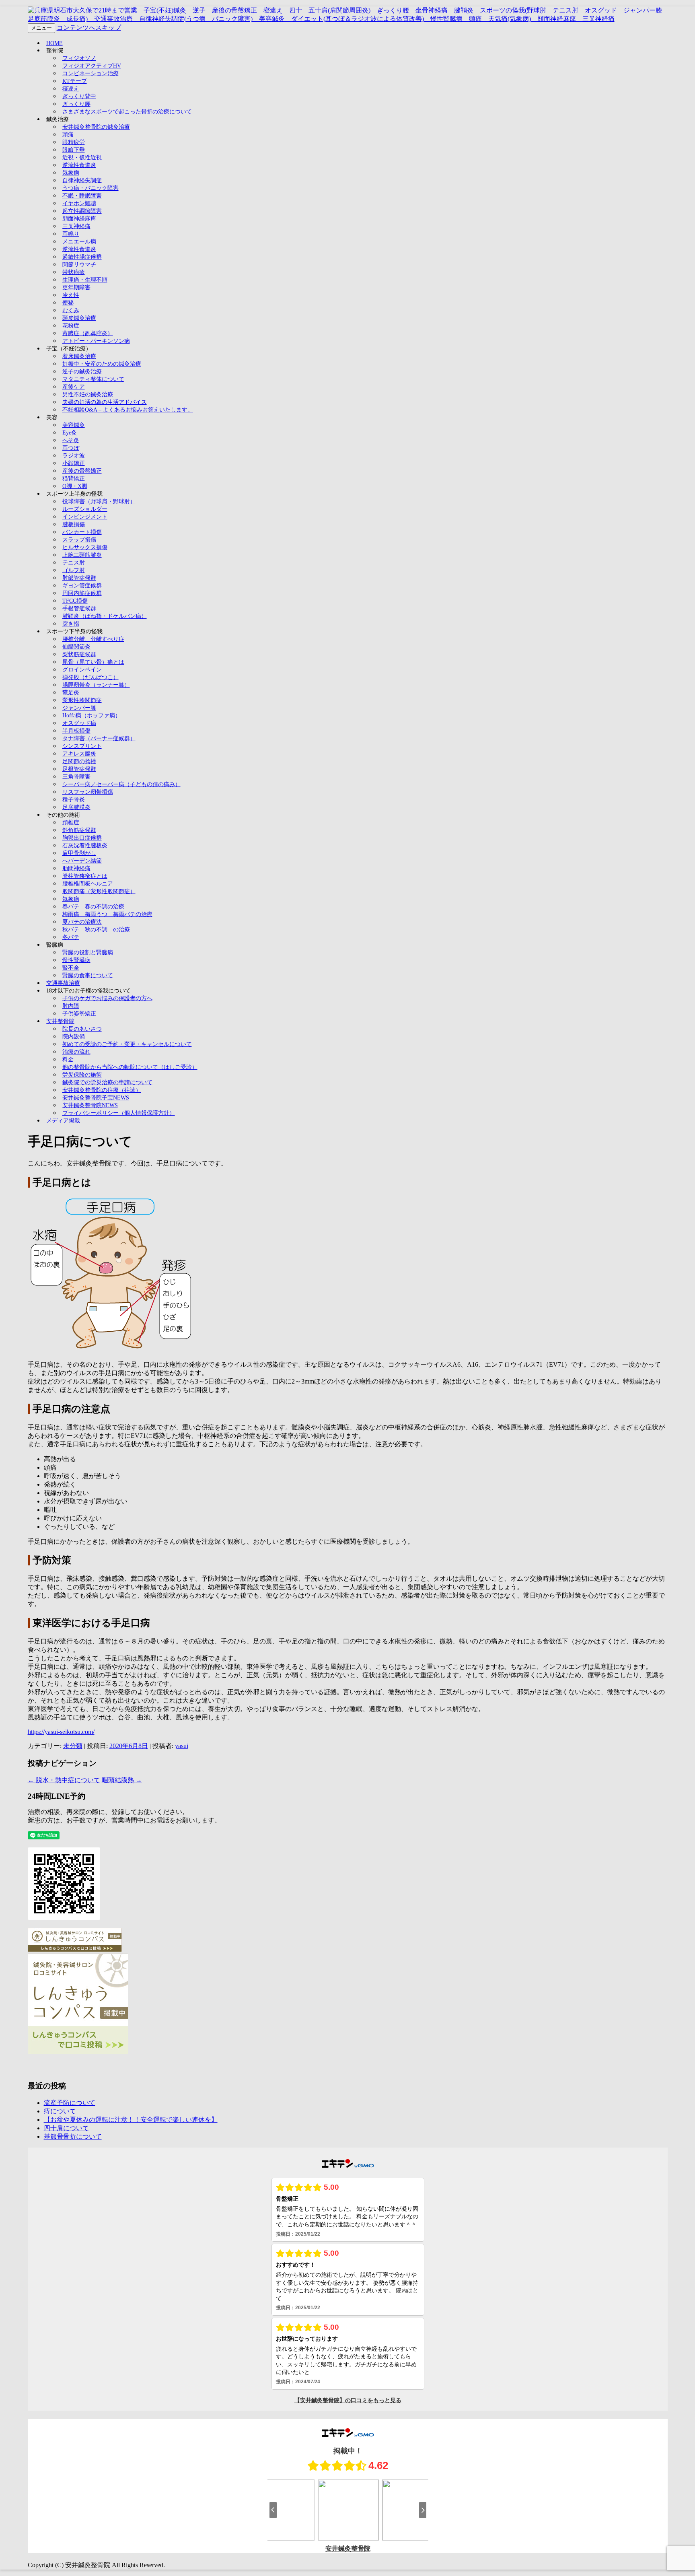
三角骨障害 (76, 777)
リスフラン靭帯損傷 (88, 792)
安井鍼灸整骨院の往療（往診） (102, 1090)
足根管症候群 (79, 769)
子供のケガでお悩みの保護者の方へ (107, 998)
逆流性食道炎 (79, 165)
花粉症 (71, 326)
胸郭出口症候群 (82, 838)
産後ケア (74, 387)
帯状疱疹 (74, 272)
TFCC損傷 (75, 601)
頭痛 (68, 135)
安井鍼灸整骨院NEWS (90, 1105)
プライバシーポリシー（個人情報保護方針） (119, 1113)
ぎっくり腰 (76, 104)
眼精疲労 (74, 142)
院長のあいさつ (82, 1029)
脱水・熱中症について (64, 1780)
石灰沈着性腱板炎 (85, 845)
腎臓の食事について (88, 975)
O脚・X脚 (75, 486)
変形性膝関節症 (82, 700)
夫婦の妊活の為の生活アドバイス (105, 402)
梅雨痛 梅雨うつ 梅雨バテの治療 (107, 914)
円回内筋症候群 (82, 593)
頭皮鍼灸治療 (79, 318)
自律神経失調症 (82, 180)
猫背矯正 (74, 479)
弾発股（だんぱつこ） (90, 677)
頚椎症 (71, 823)
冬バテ (71, 937)
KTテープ (75, 81)
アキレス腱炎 (79, 754)
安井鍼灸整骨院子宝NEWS (96, 1098)
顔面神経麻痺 (79, 219)
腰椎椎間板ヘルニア (88, 884)
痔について (60, 2111)
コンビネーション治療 (90, 73)
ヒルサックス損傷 (85, 547)
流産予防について (70, 2103)
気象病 (71, 173)
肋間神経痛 (76, 868)
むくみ (71, 310)
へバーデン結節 (82, 861)
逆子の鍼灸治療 (82, 372)
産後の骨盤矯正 (82, 471)
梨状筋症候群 (79, 654)
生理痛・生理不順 (85, 280)
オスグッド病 (79, 723)
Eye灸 (70, 433)
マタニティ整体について (93, 379)
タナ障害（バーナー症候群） (99, 738)
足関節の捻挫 (79, 761)
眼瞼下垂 (74, 150)
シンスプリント (82, 746)
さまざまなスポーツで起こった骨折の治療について (127, 112)
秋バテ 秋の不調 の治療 (96, 930)
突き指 (71, 624)
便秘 (68, 303)
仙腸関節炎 (76, 647)
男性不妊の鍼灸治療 (88, 394)
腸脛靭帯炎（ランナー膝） (96, 685)
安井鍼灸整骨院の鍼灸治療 (96, 127)
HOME (54, 43)
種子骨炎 (74, 800)
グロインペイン (82, 670)
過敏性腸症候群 (82, 257)
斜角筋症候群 (79, 830)
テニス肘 (74, 563)
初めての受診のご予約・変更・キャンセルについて (127, 1044)
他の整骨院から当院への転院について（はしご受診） (130, 1067)
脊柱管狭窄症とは (85, 876)
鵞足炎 (71, 693)
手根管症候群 (79, 608)
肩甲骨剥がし (79, 853)
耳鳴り (71, 234)
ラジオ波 (74, 456)
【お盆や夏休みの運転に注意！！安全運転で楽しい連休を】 (131, 2120)
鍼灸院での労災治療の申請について (107, 1082)
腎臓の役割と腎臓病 (88, 952)
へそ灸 (71, 440)
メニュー (41, 28)
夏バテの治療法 (82, 922)
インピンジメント (85, 517)
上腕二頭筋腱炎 (82, 555)
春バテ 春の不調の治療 (93, 907)
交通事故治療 (63, 983)
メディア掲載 (63, 1121)
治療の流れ (76, 1052)
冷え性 (71, 295)
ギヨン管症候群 (82, 586)
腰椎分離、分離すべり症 (93, 639)
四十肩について (66, 2128)
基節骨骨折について (73, 2136)
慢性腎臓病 (76, 960)
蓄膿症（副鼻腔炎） (88, 333)
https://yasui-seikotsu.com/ (61, 1732)
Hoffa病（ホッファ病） (92, 716)
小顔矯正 (74, 463)
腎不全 (71, 968)
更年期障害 (76, 287)
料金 (68, 1059)
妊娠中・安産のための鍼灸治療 (102, 364)
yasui (182, 1746)
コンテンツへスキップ (89, 28)
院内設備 (74, 1037)
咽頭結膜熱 (122, 1780)
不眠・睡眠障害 (82, 196)
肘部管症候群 (79, 578)
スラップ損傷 (79, 540)
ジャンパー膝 (79, 708)
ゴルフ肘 (74, 570)
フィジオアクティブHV (92, 66)
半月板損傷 (76, 731)
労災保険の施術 (82, 1075)
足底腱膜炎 (76, 807)
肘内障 (71, 1006)
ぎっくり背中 (79, 96)
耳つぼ (71, 448)
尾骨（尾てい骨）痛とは (93, 662)
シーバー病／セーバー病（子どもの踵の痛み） (121, 784)
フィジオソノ (79, 58)
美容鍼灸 (74, 425)
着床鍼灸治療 (79, 356)
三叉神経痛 (76, 226)
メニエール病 (79, 242)
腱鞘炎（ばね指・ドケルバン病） (105, 616)
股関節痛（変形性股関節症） (99, 891)
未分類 (73, 1746)
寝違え (71, 89)
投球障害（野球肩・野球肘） (99, 501)
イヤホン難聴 (79, 203)
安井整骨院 (60, 1021)
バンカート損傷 (82, 532)
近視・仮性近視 (82, 158)
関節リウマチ (79, 265)
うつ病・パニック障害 (90, 188)
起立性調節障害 (82, 211)
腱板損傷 (74, 524)
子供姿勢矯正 (79, 1014)
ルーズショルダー (85, 509)
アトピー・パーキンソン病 (96, 341)
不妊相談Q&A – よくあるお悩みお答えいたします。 (128, 410)
